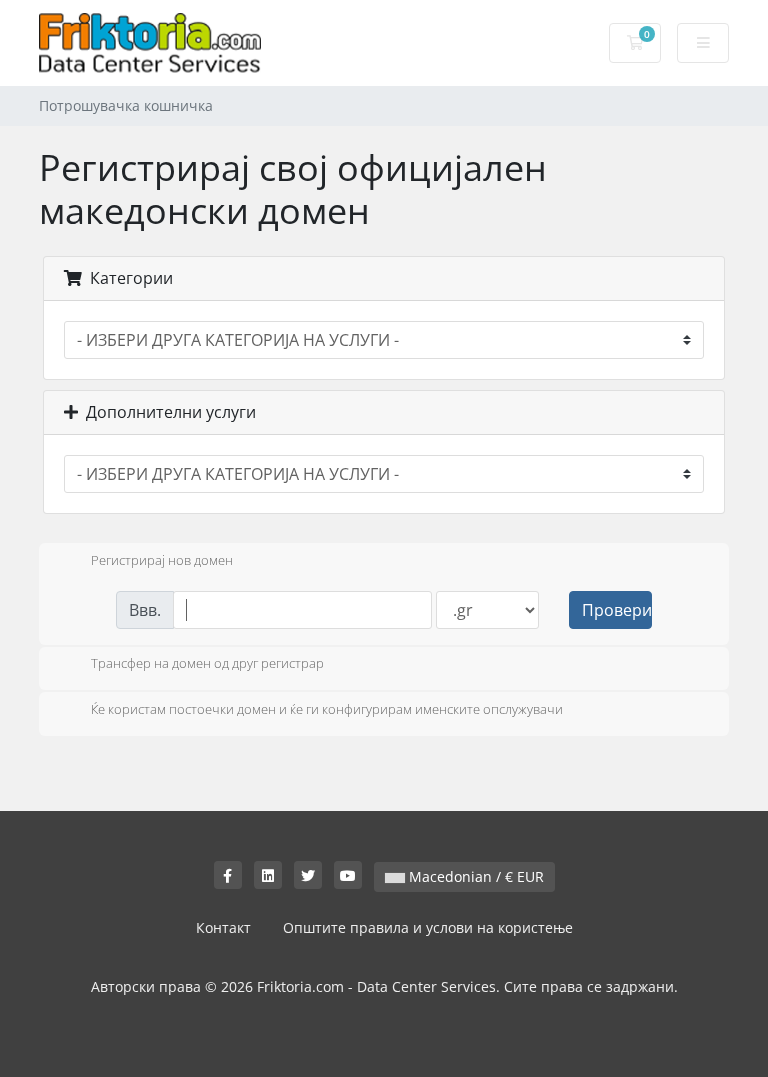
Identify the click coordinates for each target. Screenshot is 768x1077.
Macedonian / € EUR (474, 876)
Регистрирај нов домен (162, 560)
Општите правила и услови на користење (428, 927)
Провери (617, 610)
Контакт (223, 927)
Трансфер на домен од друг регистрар (207, 664)
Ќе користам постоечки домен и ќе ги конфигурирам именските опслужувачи (327, 709)
